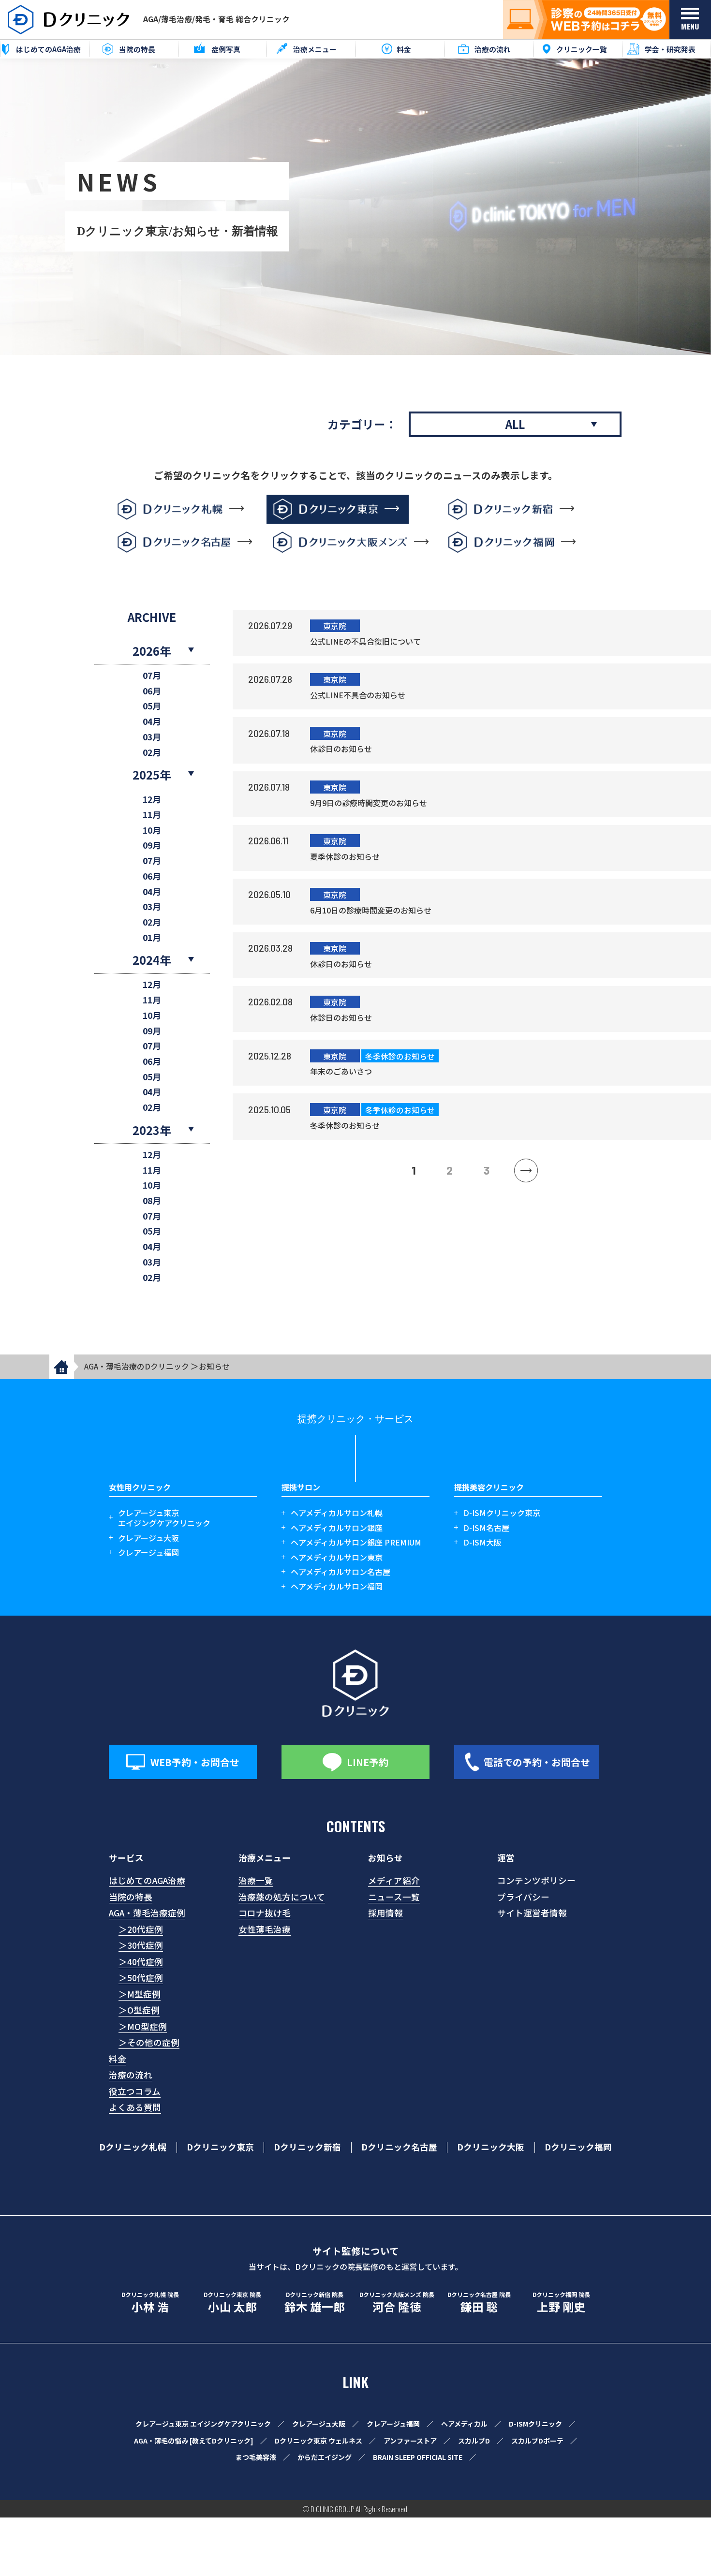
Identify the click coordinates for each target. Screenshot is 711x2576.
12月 (152, 800)
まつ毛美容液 (256, 2457)
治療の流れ (131, 2075)
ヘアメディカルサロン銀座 (337, 1528)
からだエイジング (325, 2457)
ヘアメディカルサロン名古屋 (341, 1572)
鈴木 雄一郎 (315, 2303)
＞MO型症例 (143, 2026)
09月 (152, 846)
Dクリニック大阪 (491, 2147)
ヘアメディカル (464, 2424)
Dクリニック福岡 (578, 2147)
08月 (152, 1201)
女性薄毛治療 (265, 1929)
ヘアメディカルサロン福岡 (337, 1586)
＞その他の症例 (149, 2042)
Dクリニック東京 (220, 2147)
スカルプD (474, 2441)
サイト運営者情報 (532, 1913)
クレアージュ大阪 (148, 1538)
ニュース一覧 (394, 1897)
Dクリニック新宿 (307, 2147)
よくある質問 (135, 2107)
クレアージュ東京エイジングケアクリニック (164, 1518)
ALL (515, 424)
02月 (152, 753)
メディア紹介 (394, 1880)
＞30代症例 (141, 1945)
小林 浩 (150, 2303)
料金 (118, 2059)
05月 (152, 706)
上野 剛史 (561, 2303)
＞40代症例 (141, 1962)
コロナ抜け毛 (265, 1913)
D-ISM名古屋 (486, 1528)
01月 (152, 938)
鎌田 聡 (479, 2303)
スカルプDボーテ (537, 2441)
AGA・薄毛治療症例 (147, 1913)
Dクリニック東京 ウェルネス (318, 2441)
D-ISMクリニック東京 (502, 1513)
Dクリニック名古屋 (399, 2147)
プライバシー (523, 1897)
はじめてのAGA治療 (147, 1880)
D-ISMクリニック (535, 2424)
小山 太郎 (232, 2303)
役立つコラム (135, 2091)
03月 (152, 737)
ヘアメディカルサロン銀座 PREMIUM (356, 1542)
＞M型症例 (140, 1994)
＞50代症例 (141, 1978)
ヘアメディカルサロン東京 (337, 1557)
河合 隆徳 (397, 2303)
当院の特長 (131, 1897)
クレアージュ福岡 (148, 1553)
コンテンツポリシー (536, 1880)
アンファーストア (410, 2441)
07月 (152, 676)
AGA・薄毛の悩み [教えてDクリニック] (194, 2441)
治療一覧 (256, 1880)
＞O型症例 (139, 2010)
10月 (152, 831)
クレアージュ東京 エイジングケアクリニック (203, 2424)
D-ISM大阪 (482, 1542)
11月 (152, 815)
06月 (152, 691)
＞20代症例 (141, 1929)
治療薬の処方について (282, 1897)
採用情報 (385, 1913)
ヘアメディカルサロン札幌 (337, 1513)
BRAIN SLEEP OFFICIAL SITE (418, 2457)
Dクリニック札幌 (133, 2147)
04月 (152, 722)
